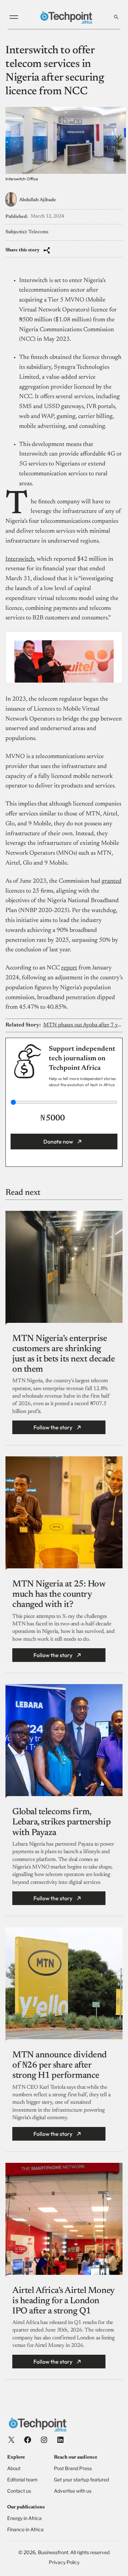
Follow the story (53, 1427)
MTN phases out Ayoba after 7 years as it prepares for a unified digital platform (83, 1025)
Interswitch (20, 559)
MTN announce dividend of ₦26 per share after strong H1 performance (60, 2066)
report (69, 968)
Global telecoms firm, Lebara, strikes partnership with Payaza (61, 1822)
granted (112, 881)
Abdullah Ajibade (38, 200)
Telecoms (38, 232)
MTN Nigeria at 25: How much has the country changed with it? (59, 1595)
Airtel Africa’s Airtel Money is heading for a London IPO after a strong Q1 (63, 2301)
